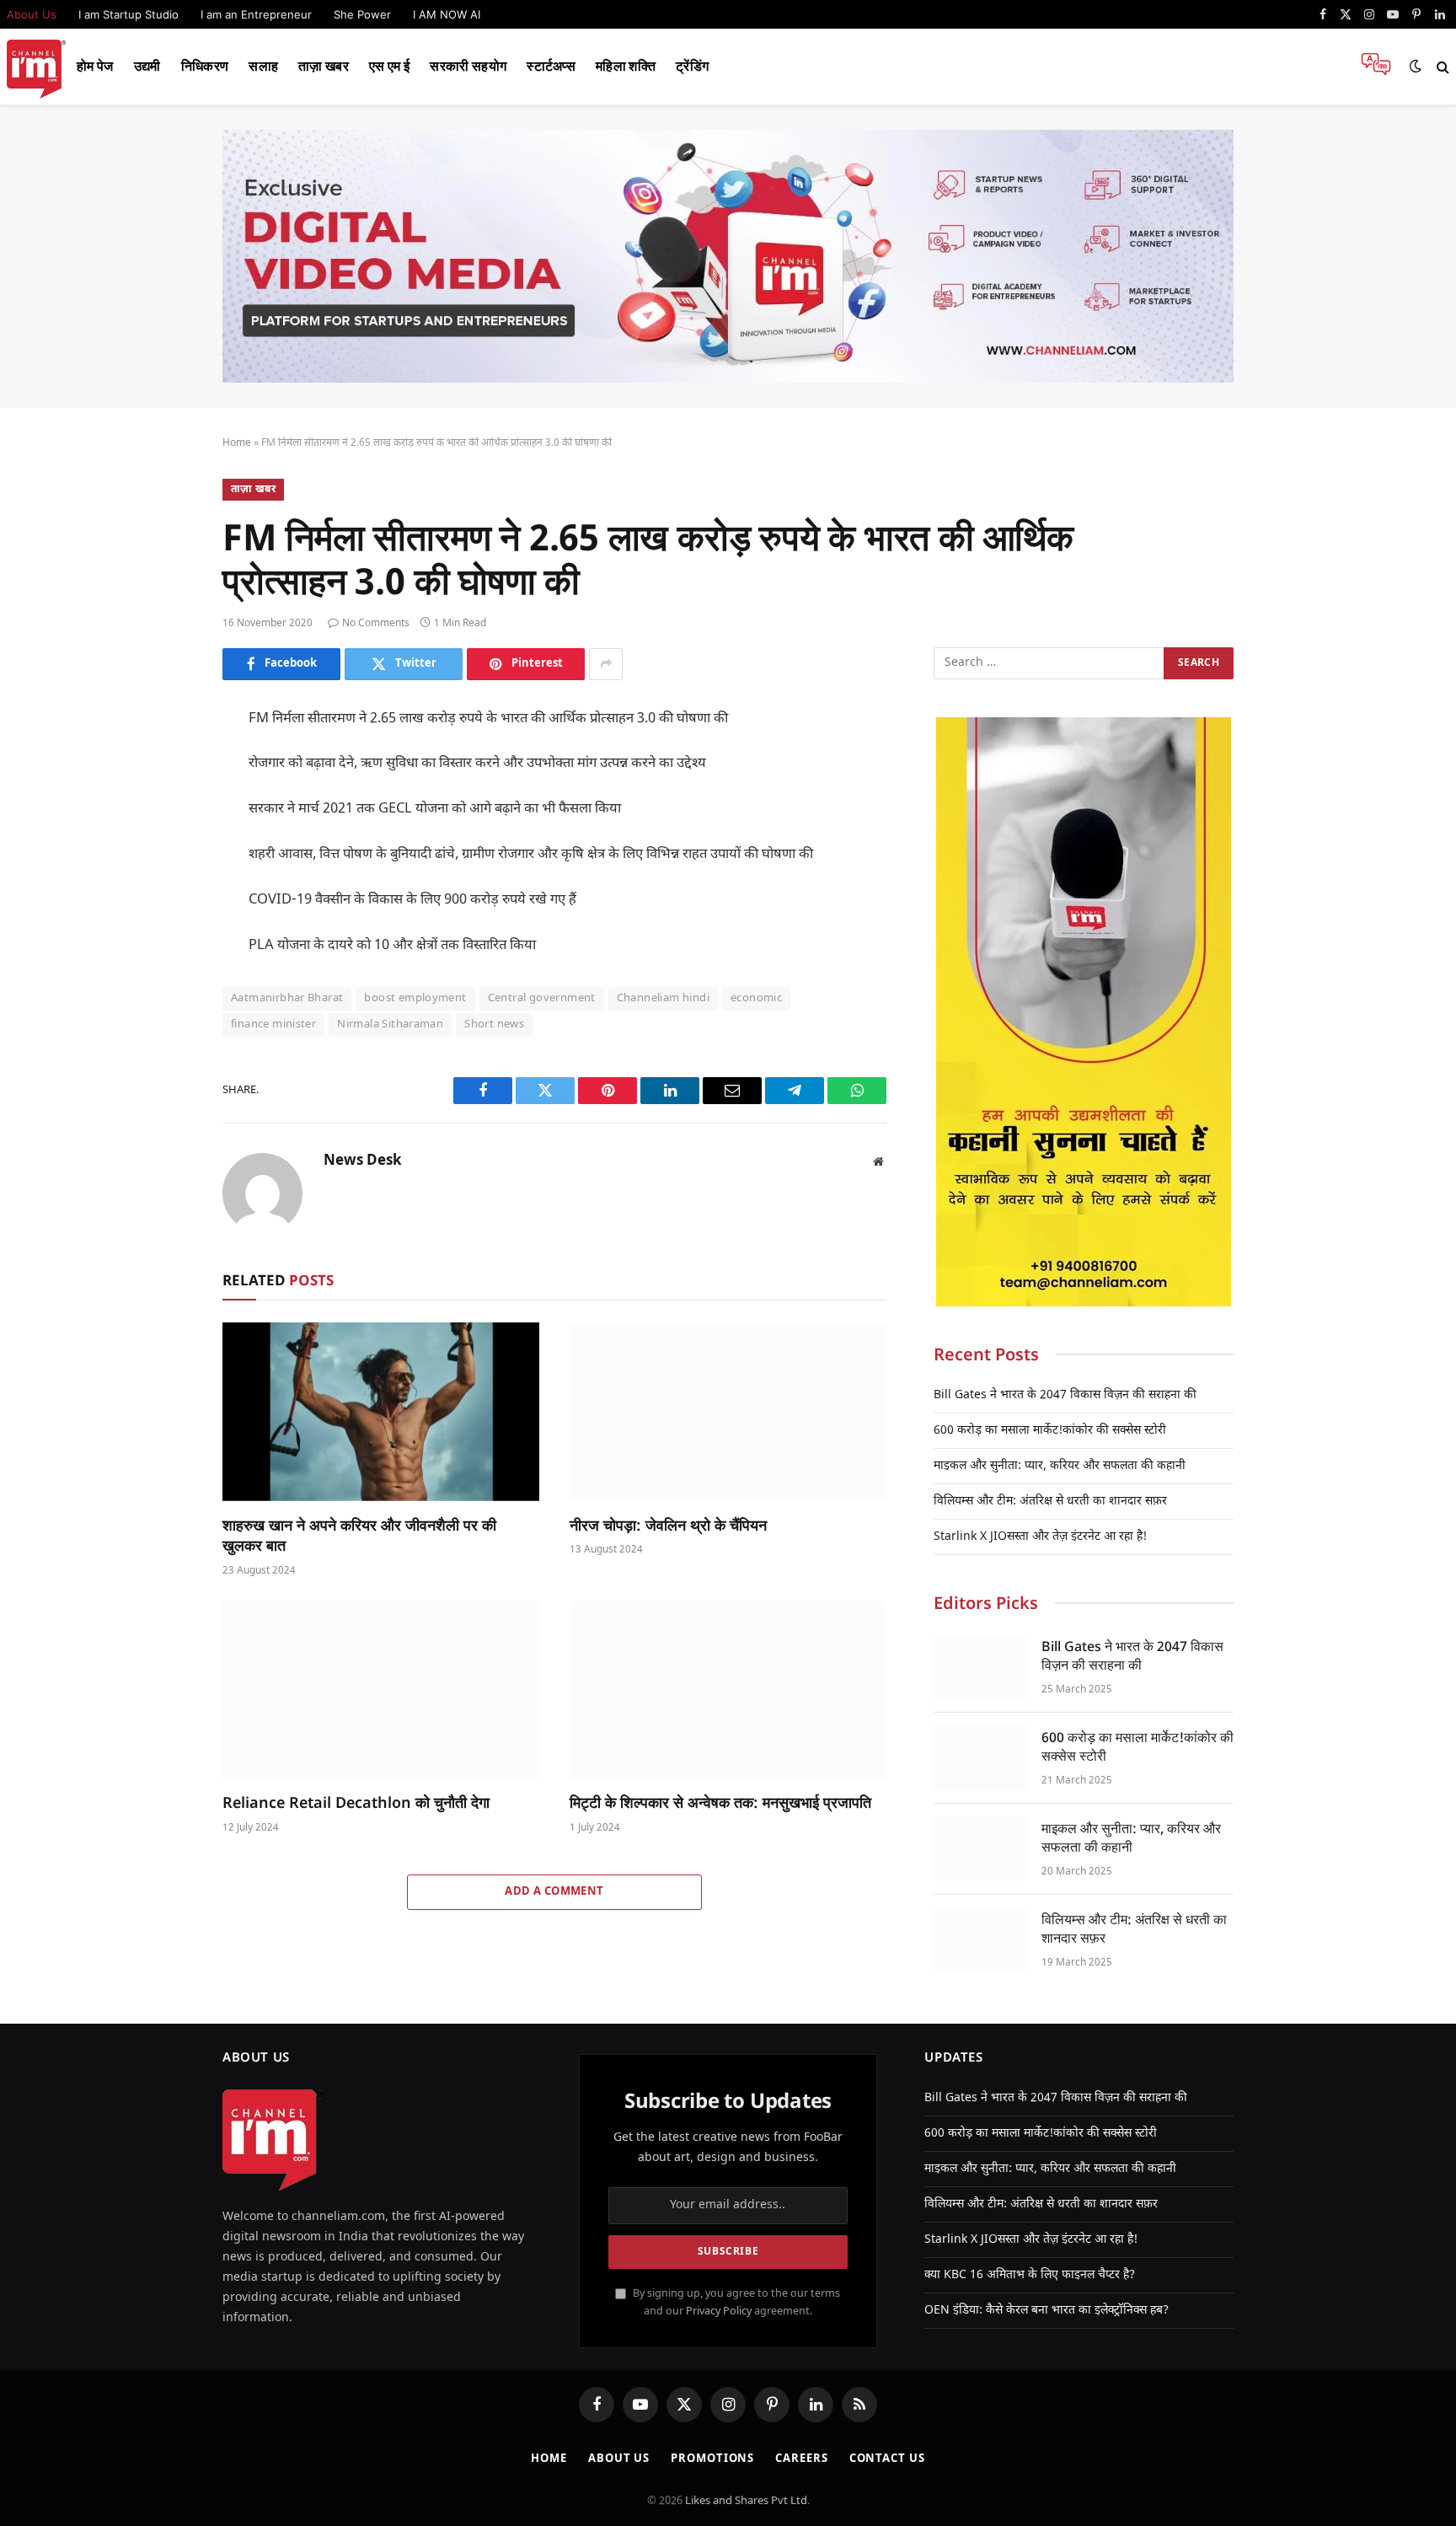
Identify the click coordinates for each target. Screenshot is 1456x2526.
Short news (494, 1024)
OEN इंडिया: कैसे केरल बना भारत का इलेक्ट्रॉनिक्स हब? (1046, 2311)
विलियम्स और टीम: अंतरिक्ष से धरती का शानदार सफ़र (1050, 1502)
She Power (362, 14)
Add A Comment (554, 1892)
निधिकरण (205, 66)
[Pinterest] (163, 877)
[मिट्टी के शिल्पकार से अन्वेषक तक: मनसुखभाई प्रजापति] (728, 1690)
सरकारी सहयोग (468, 66)
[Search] (1441, 67)
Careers (801, 2459)
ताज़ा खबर (324, 66)
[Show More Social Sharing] (606, 664)
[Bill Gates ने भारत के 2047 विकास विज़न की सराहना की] (980, 1667)
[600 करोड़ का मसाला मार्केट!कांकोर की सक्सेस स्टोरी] (980, 1758)
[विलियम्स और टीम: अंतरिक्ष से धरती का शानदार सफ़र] (980, 1940)
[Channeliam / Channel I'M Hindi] (36, 67)
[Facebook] (163, 763)
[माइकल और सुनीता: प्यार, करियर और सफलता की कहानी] (980, 1849)
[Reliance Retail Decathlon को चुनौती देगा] (381, 1690)
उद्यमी (147, 66)
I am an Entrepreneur (256, 14)
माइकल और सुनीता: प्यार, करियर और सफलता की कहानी (1060, 1466)
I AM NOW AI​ (447, 14)
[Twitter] (163, 801)
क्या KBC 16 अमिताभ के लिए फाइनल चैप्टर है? (1030, 2275)
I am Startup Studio (128, 14)
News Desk (363, 1161)
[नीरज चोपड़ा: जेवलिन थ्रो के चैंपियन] (728, 1412)
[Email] (163, 914)
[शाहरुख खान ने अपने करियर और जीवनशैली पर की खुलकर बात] (381, 1412)
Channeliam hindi (663, 998)
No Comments (376, 624)
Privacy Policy (719, 2312)
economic (756, 998)
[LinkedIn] (163, 839)
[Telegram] (163, 952)
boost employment (415, 998)
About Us (619, 2459)
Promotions (712, 2459)
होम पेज (95, 66)
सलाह (263, 66)
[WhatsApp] (163, 990)
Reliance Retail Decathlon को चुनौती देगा (356, 1802)
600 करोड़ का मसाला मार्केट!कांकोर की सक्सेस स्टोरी (1050, 1431)
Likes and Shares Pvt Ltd (746, 2501)
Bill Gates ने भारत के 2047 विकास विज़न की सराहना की (1065, 1395)
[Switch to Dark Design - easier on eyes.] (1416, 67)
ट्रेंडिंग (692, 66)
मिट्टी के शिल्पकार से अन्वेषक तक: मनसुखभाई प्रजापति (720, 1802)
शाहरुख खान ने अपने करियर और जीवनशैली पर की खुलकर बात (359, 1535)
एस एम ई (389, 66)
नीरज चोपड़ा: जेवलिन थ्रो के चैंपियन (668, 1525)
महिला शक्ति (626, 66)
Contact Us (887, 2459)
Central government (542, 998)
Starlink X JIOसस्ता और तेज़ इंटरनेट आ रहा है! (1040, 1537)
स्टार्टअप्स (551, 66)
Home (237, 443)
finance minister (273, 1024)
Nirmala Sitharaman (390, 1024)
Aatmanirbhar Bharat (287, 998)
